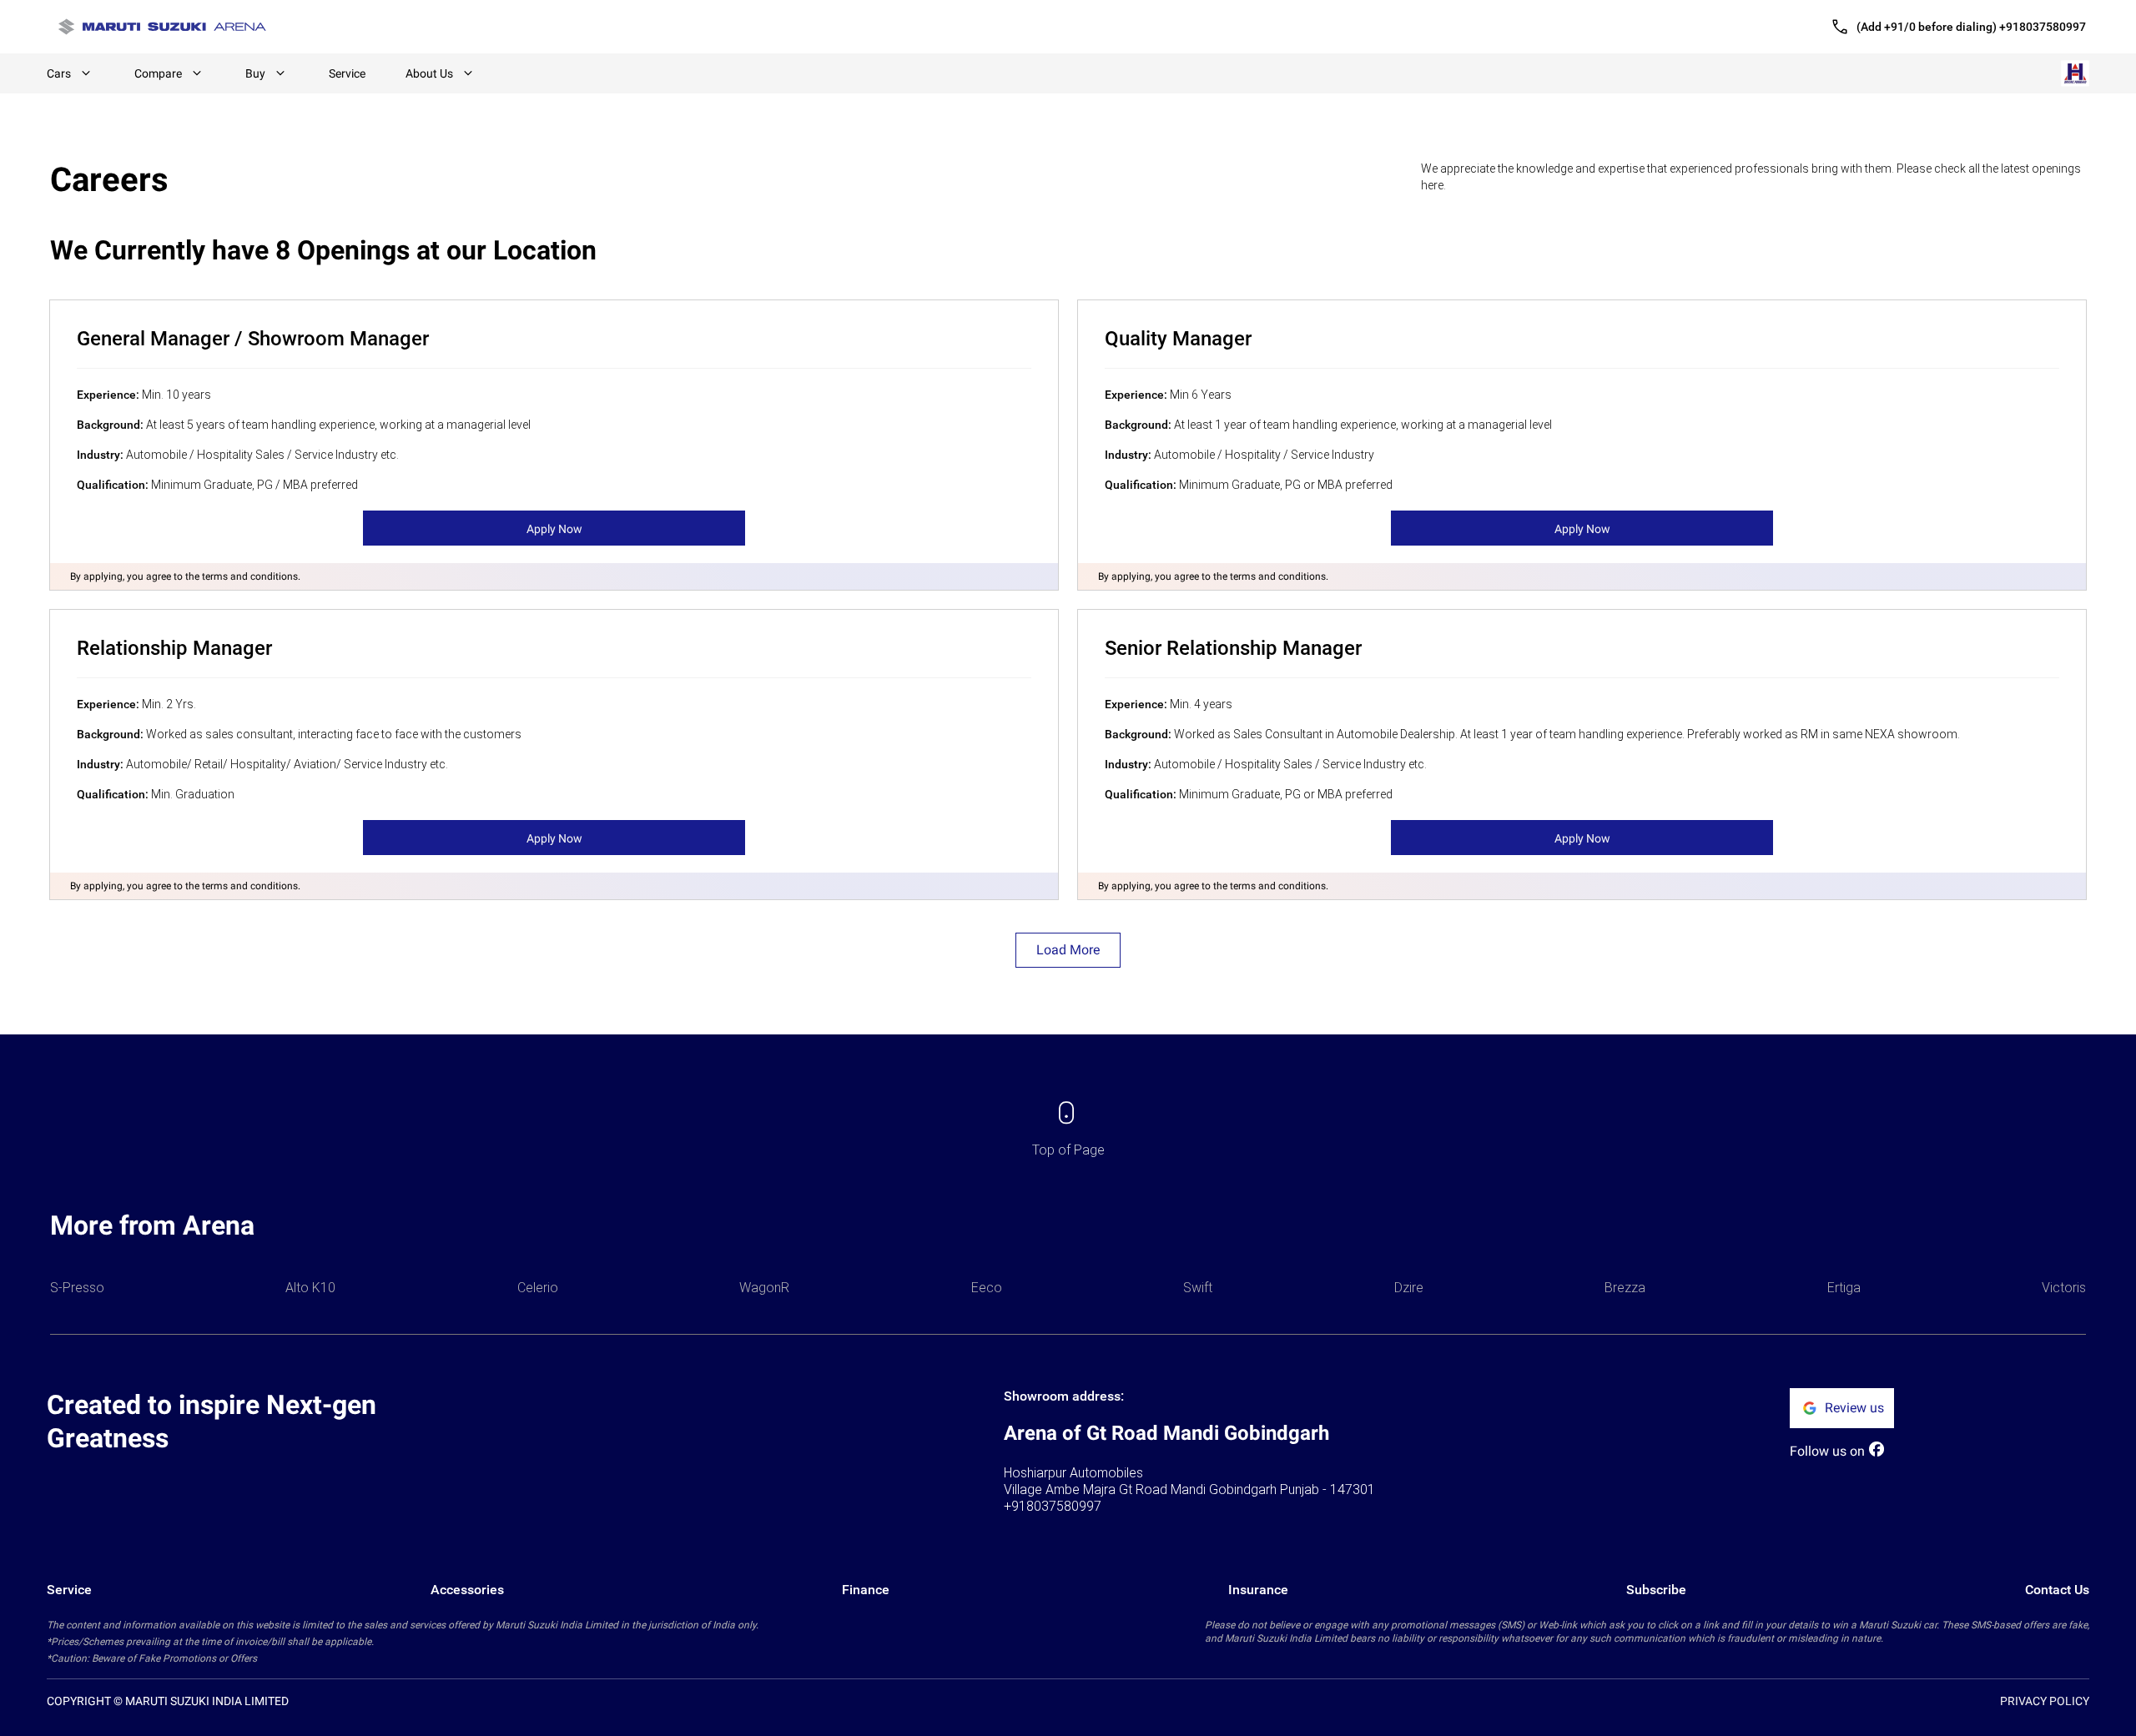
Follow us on (1827, 1451)
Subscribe (1656, 1590)
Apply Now (554, 529)
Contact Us (2057, 1590)
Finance (866, 1590)
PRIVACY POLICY (2045, 1701)
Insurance (1258, 1590)
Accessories (467, 1590)
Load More (1068, 950)
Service (347, 73)
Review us (1854, 1408)
